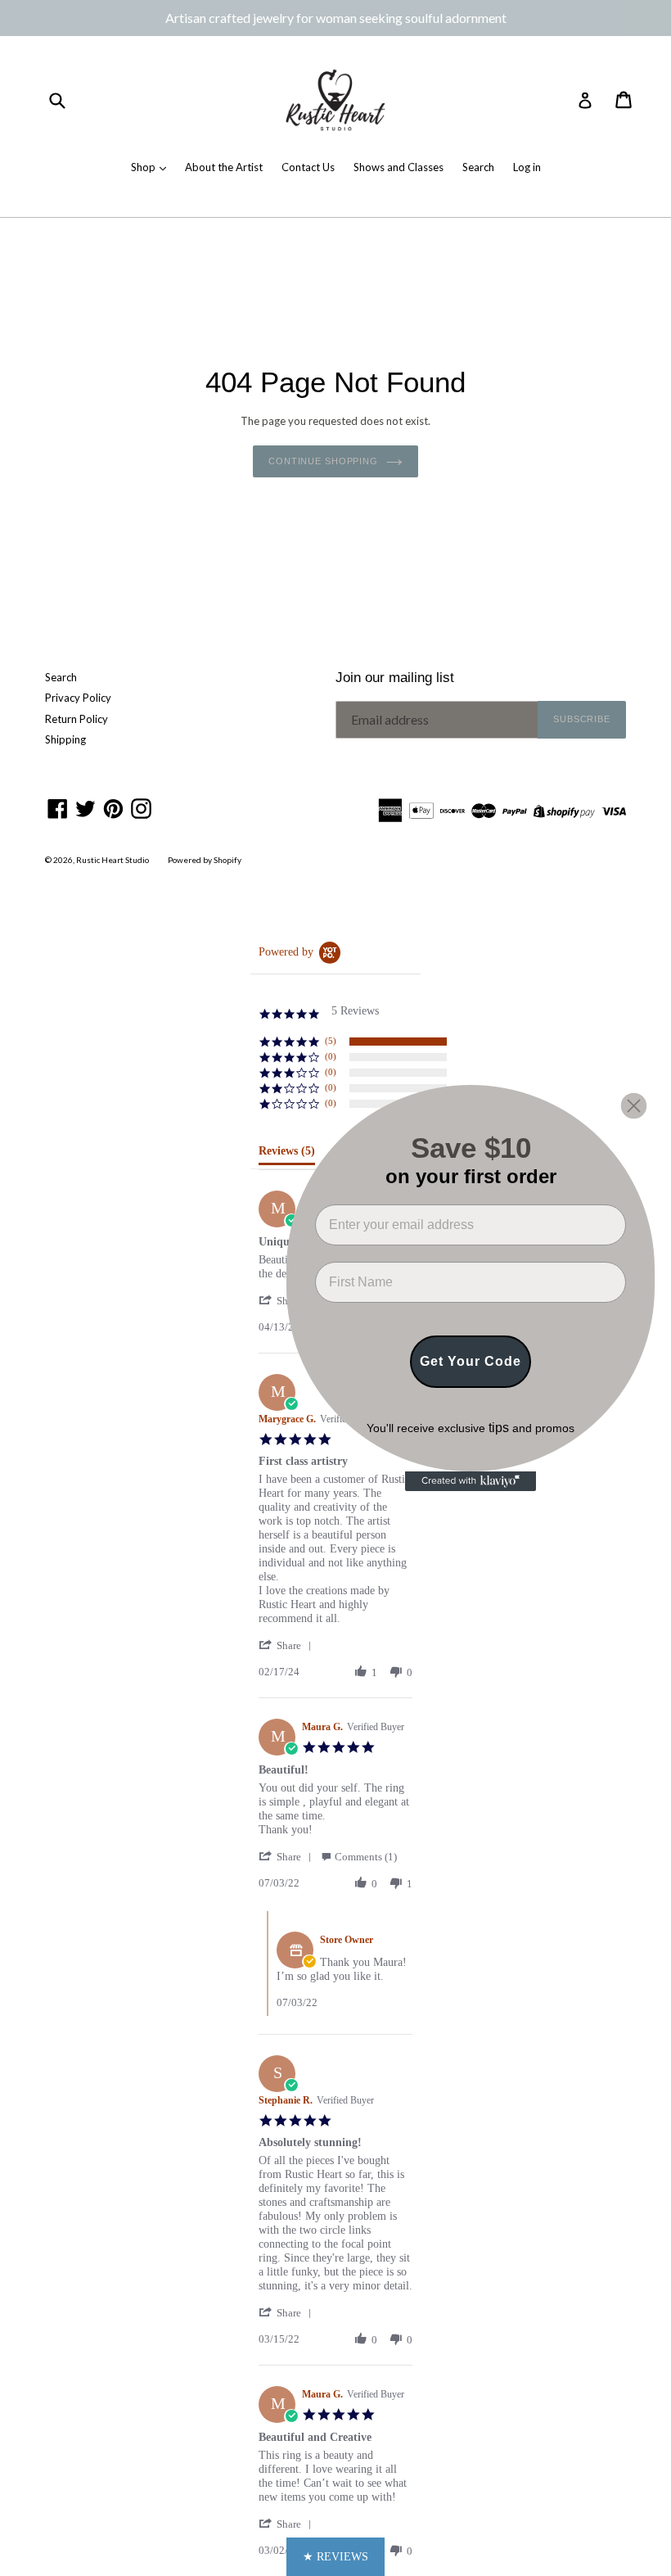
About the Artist (224, 167)
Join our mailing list (395, 678)
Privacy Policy (78, 698)
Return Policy (77, 719)
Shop (144, 167)
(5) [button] (331, 1041)
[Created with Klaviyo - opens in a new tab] (471, 1481)
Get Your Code (471, 1361)
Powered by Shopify (205, 860)
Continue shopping (323, 461)
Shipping (65, 739)
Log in (527, 167)
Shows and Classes (399, 167)
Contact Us (308, 167)
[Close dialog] (634, 1106)
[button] (288, 1645)
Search (478, 167)
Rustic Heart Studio (113, 860)
